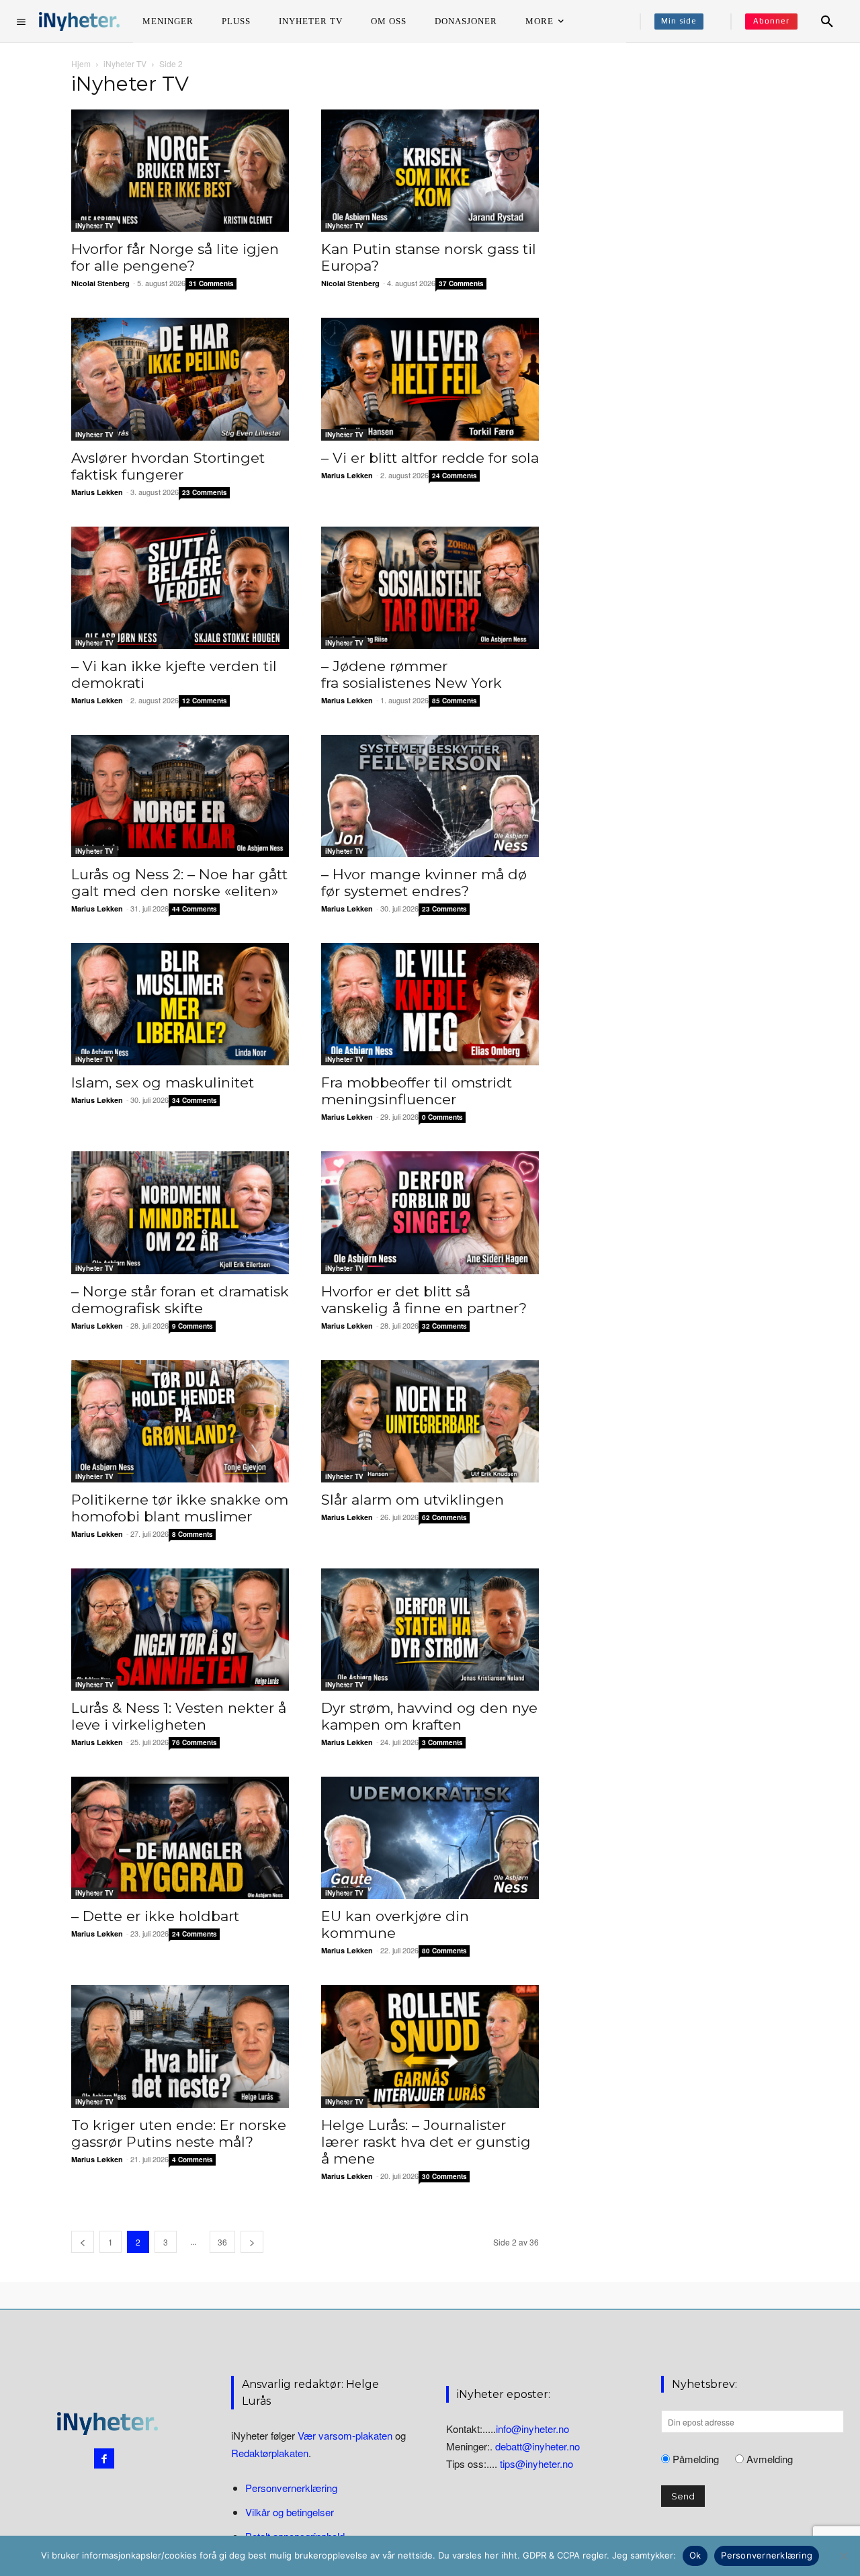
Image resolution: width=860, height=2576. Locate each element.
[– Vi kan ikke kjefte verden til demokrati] (180, 588)
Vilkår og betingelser (290, 2512)
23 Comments (205, 492)
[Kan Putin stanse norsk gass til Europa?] (430, 171)
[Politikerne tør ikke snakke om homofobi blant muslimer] (180, 1421)
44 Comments (195, 909)
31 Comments (211, 283)
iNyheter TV (125, 63)
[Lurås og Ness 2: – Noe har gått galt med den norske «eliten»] (180, 796)
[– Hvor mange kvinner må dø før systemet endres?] (430, 796)
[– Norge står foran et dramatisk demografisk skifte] (180, 1212)
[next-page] (252, 2242)
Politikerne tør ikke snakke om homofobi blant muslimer (180, 1508)
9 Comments (192, 1326)
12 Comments (205, 701)
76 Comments (195, 1742)
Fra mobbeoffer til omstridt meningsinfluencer (417, 1091)
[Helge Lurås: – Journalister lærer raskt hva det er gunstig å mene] (430, 2046)
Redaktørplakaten (270, 2453)
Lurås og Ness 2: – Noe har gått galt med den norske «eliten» (179, 883)
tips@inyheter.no (536, 2463)
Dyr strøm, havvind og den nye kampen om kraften (429, 1716)
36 (222, 2242)
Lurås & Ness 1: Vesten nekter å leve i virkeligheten (179, 1716)
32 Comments (444, 1326)
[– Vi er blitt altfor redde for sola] (430, 379)
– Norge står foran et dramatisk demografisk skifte (180, 1300)
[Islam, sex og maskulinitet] (180, 1004)
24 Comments (455, 476)
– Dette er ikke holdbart (155, 1916)
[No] (843, 2556)
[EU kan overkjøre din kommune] (430, 1838)
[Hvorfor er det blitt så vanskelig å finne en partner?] (430, 1212)
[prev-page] (83, 2242)
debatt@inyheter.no (537, 2446)
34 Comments (195, 1100)
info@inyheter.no (532, 2429)
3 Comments (442, 1742)
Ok (695, 2555)
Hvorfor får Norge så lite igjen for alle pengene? (175, 257)
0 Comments (442, 1117)
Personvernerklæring (291, 2488)
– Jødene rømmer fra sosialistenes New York (412, 674)
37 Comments (461, 283)
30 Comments (444, 2176)
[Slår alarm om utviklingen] (430, 1421)
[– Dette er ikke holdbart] (180, 1838)
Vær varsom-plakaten (345, 2435)
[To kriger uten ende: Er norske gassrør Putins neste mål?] (180, 2046)
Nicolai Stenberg (100, 283)
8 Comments (192, 1534)
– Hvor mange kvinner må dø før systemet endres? (424, 883)
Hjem (81, 63)
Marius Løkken (97, 492)
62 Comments (444, 1517)
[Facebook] (104, 2458)
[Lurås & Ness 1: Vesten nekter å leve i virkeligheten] (180, 1630)
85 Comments (455, 701)
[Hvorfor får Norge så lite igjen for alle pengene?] (180, 171)
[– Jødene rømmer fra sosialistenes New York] (430, 588)
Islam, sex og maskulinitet (163, 1082)
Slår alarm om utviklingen (413, 1500)
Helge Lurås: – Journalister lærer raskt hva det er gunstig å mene (426, 2142)
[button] (827, 21)
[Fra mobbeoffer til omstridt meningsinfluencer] (430, 1004)
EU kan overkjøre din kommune (395, 1924)
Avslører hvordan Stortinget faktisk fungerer (168, 466)
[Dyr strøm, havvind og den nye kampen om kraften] (430, 1630)
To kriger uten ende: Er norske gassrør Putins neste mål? (179, 2133)
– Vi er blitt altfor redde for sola (430, 458)
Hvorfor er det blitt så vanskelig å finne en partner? (424, 1300)
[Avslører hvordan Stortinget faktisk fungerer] (180, 379)
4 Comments (192, 2160)
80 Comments (444, 1951)
